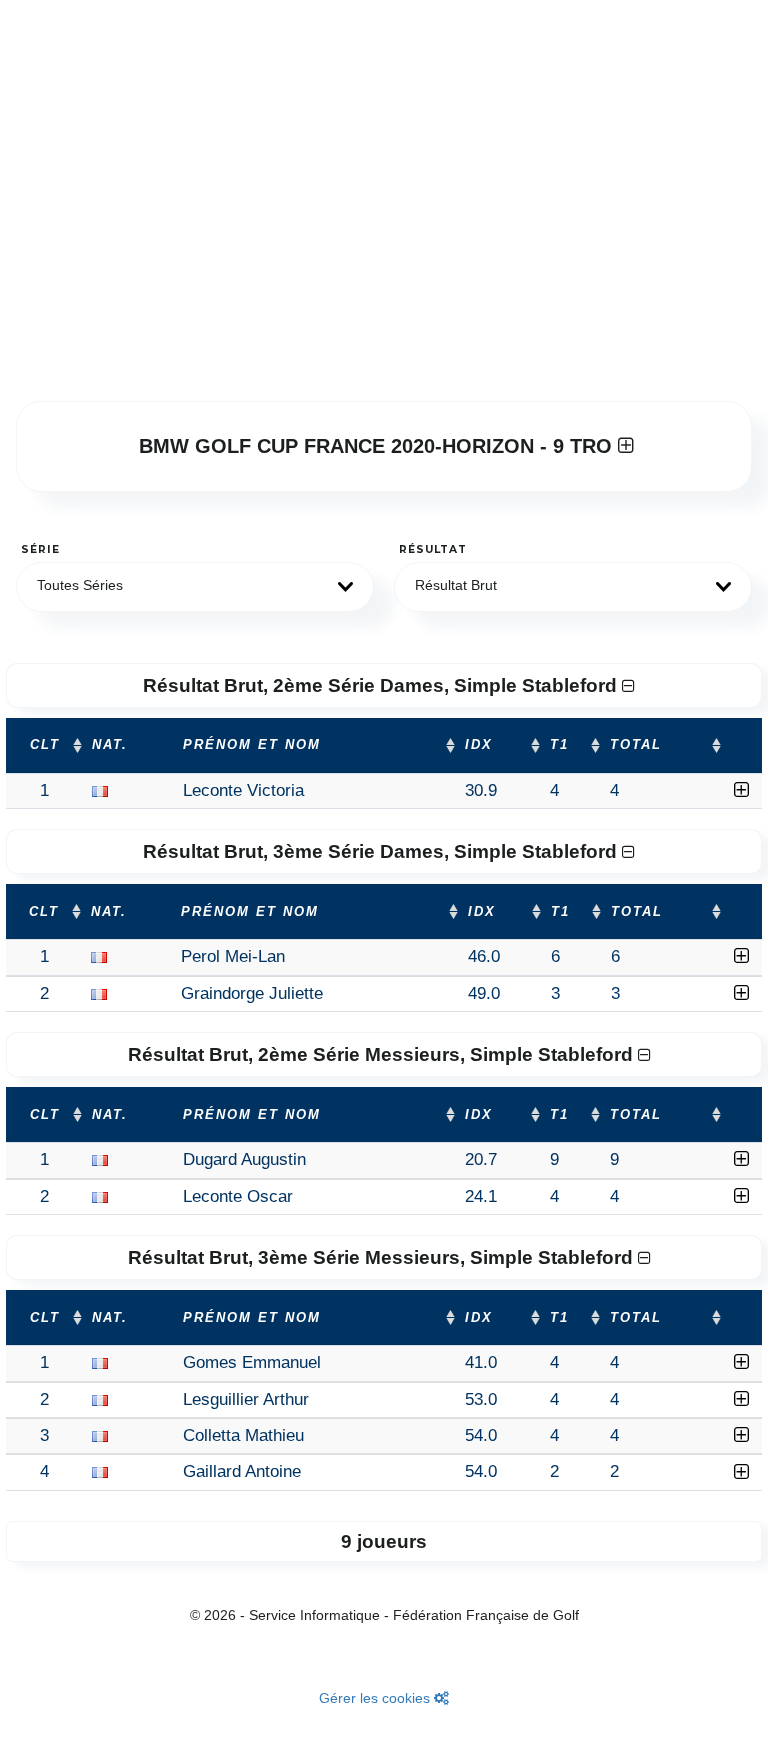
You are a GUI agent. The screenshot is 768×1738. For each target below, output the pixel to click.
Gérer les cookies (376, 1698)
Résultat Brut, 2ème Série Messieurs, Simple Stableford (383, 1054)
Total (636, 745)
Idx (479, 745)
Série (40, 549)
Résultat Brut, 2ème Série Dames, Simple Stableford (382, 685)
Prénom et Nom (252, 745)
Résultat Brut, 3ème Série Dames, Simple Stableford (382, 851)
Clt (45, 745)
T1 (559, 745)
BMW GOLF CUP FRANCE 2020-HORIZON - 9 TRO (378, 446)
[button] (195, 587)
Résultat (433, 549)
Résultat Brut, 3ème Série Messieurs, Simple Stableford (383, 1257)
